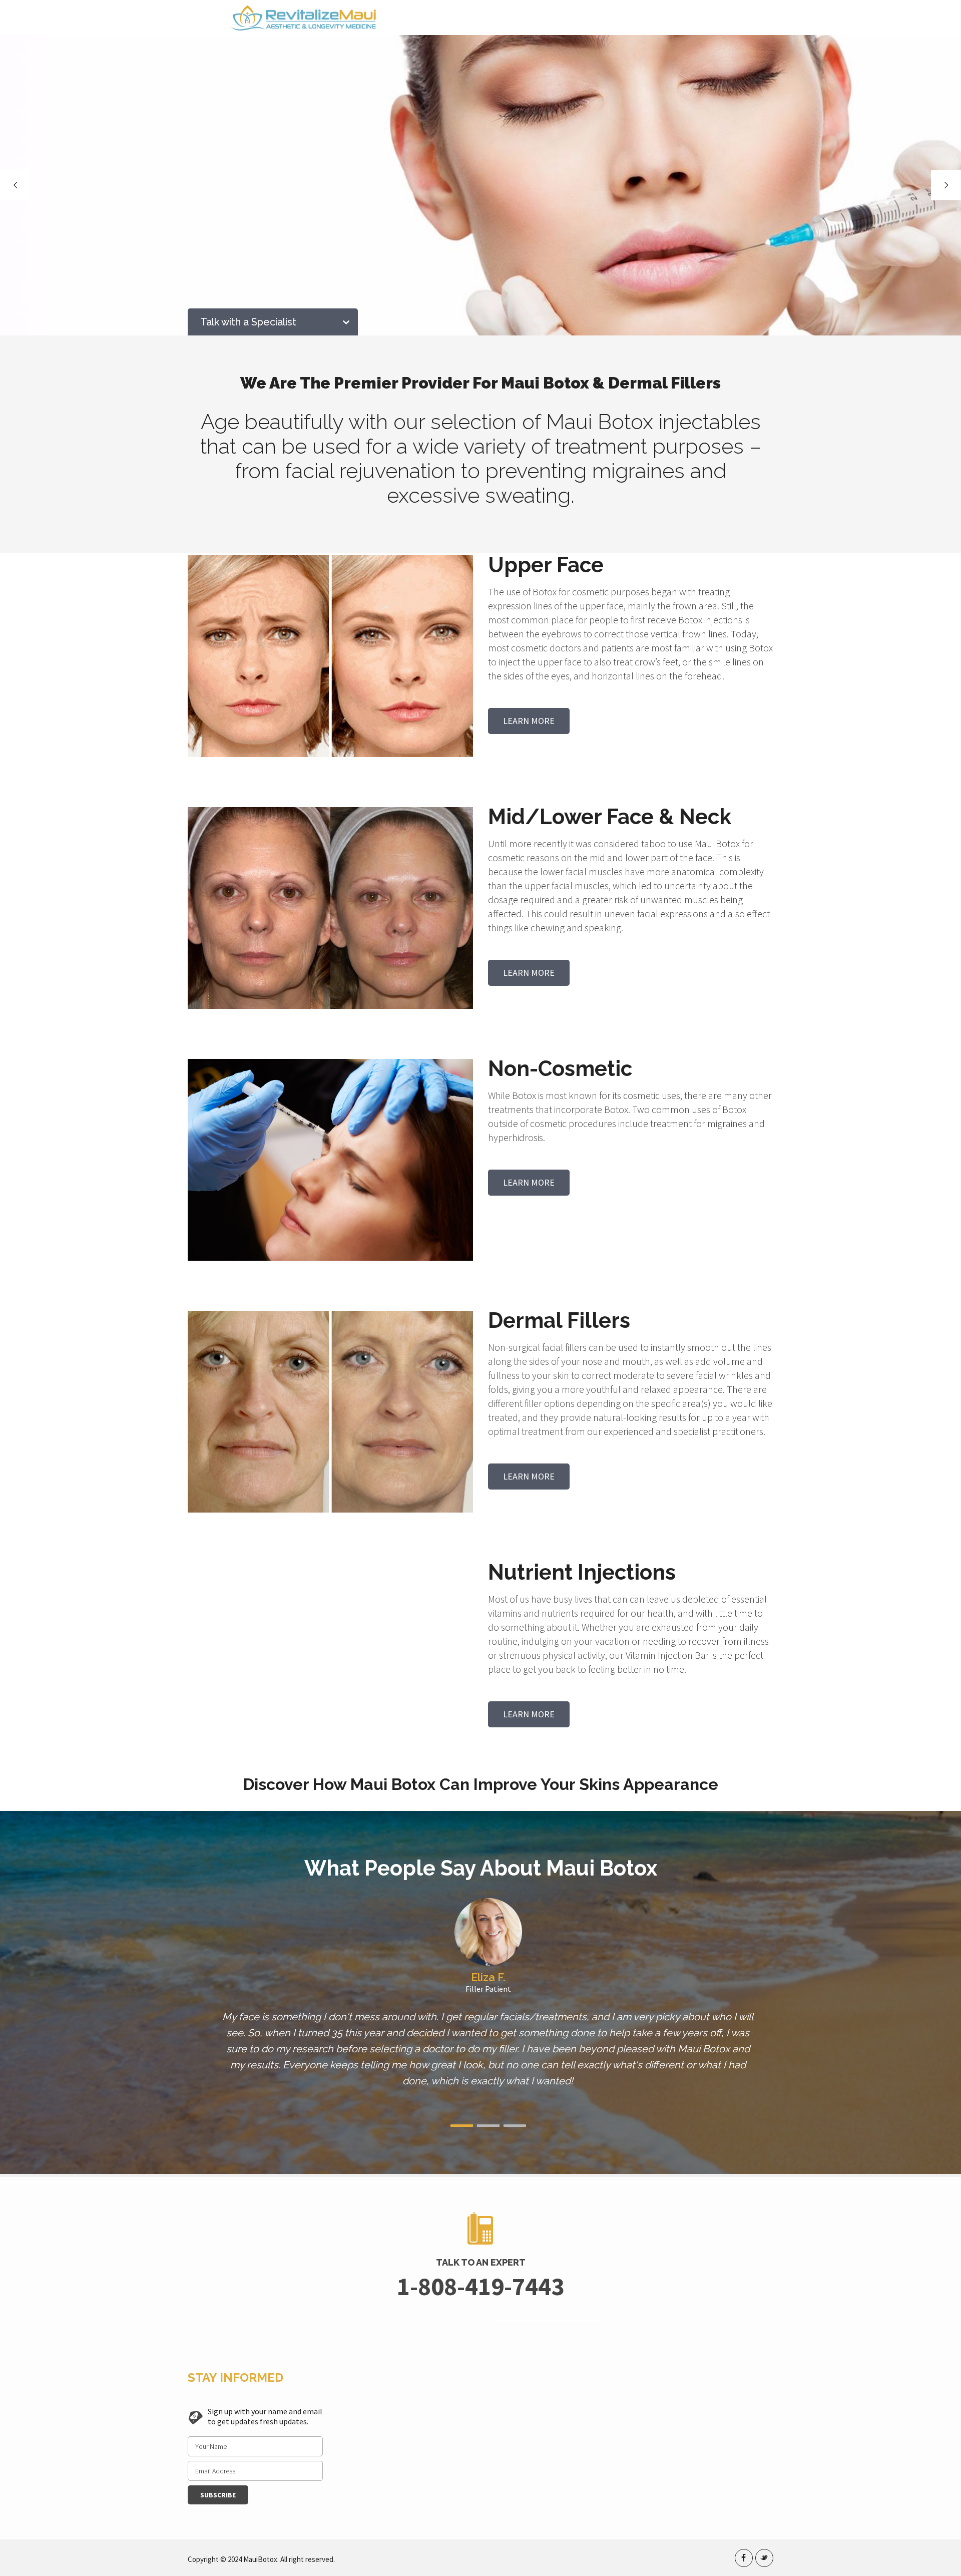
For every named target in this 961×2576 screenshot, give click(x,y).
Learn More (529, 721)
